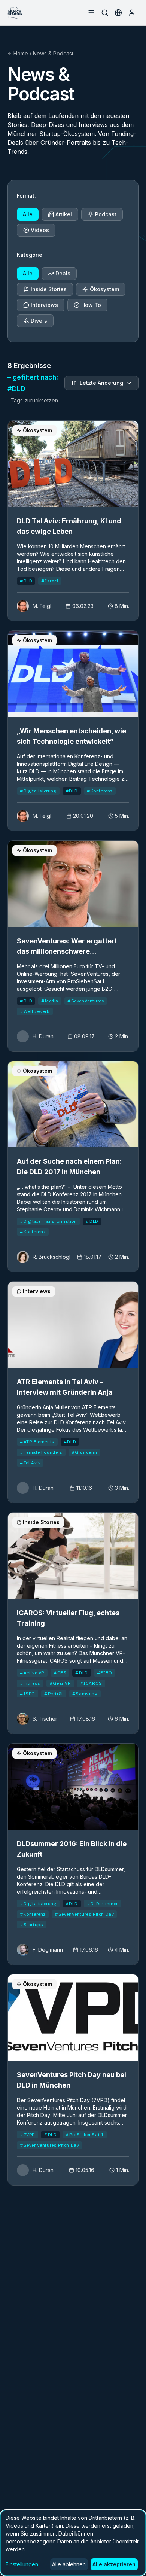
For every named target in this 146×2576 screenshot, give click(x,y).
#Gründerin (84, 1452)
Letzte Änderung (101, 383)
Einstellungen (22, 2564)
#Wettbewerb (35, 1011)
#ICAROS (91, 1683)
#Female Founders (41, 1452)
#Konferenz (100, 791)
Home (21, 53)
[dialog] (73, 2543)
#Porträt (54, 1694)
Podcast (106, 214)
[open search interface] (105, 13)
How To (91, 305)
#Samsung (85, 1694)
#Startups (31, 1925)
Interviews (44, 305)
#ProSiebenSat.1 (85, 2135)
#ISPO (28, 1694)
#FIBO (105, 1673)
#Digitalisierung (38, 791)
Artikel (64, 214)
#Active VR (32, 1673)
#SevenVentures (86, 1001)
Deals (63, 273)
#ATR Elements (37, 1442)
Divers (39, 321)
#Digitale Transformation (48, 1221)
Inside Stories (49, 289)
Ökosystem (104, 289)
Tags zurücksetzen (34, 400)
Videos (40, 230)
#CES (60, 1673)
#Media (50, 1001)
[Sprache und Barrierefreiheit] (118, 13)
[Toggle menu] (91, 13)
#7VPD (28, 2135)
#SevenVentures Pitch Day (84, 1914)
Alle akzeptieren (114, 2564)
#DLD (26, 581)
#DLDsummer (102, 1904)
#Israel (50, 581)
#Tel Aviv (30, 1463)
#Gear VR (60, 1683)
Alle (28, 214)
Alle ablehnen (69, 2564)
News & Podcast (53, 53)
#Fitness (30, 1683)
